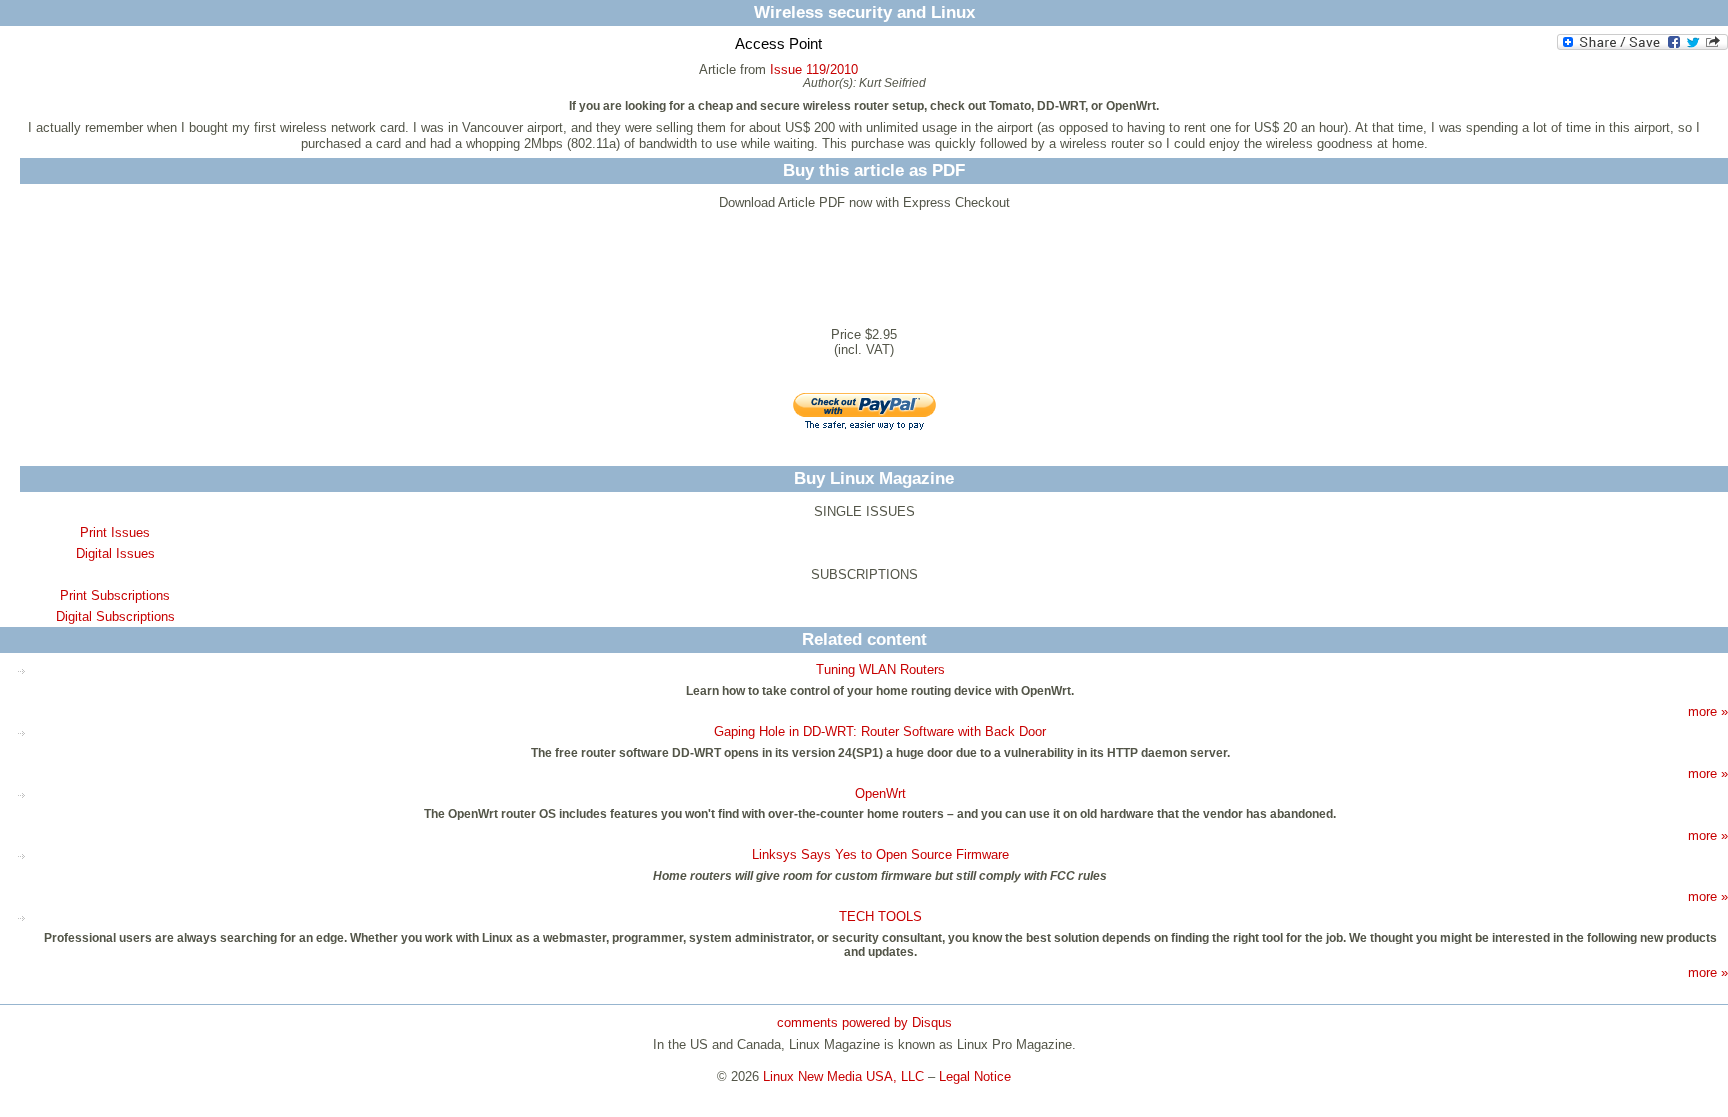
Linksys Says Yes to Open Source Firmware (880, 854)
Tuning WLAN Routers (880, 669)
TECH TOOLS (880, 916)
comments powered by (864, 1022)
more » (1708, 711)
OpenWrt (880, 793)
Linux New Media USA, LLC (843, 1076)
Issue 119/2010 (814, 69)
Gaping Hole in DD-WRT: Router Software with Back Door (880, 731)
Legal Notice (975, 1076)
